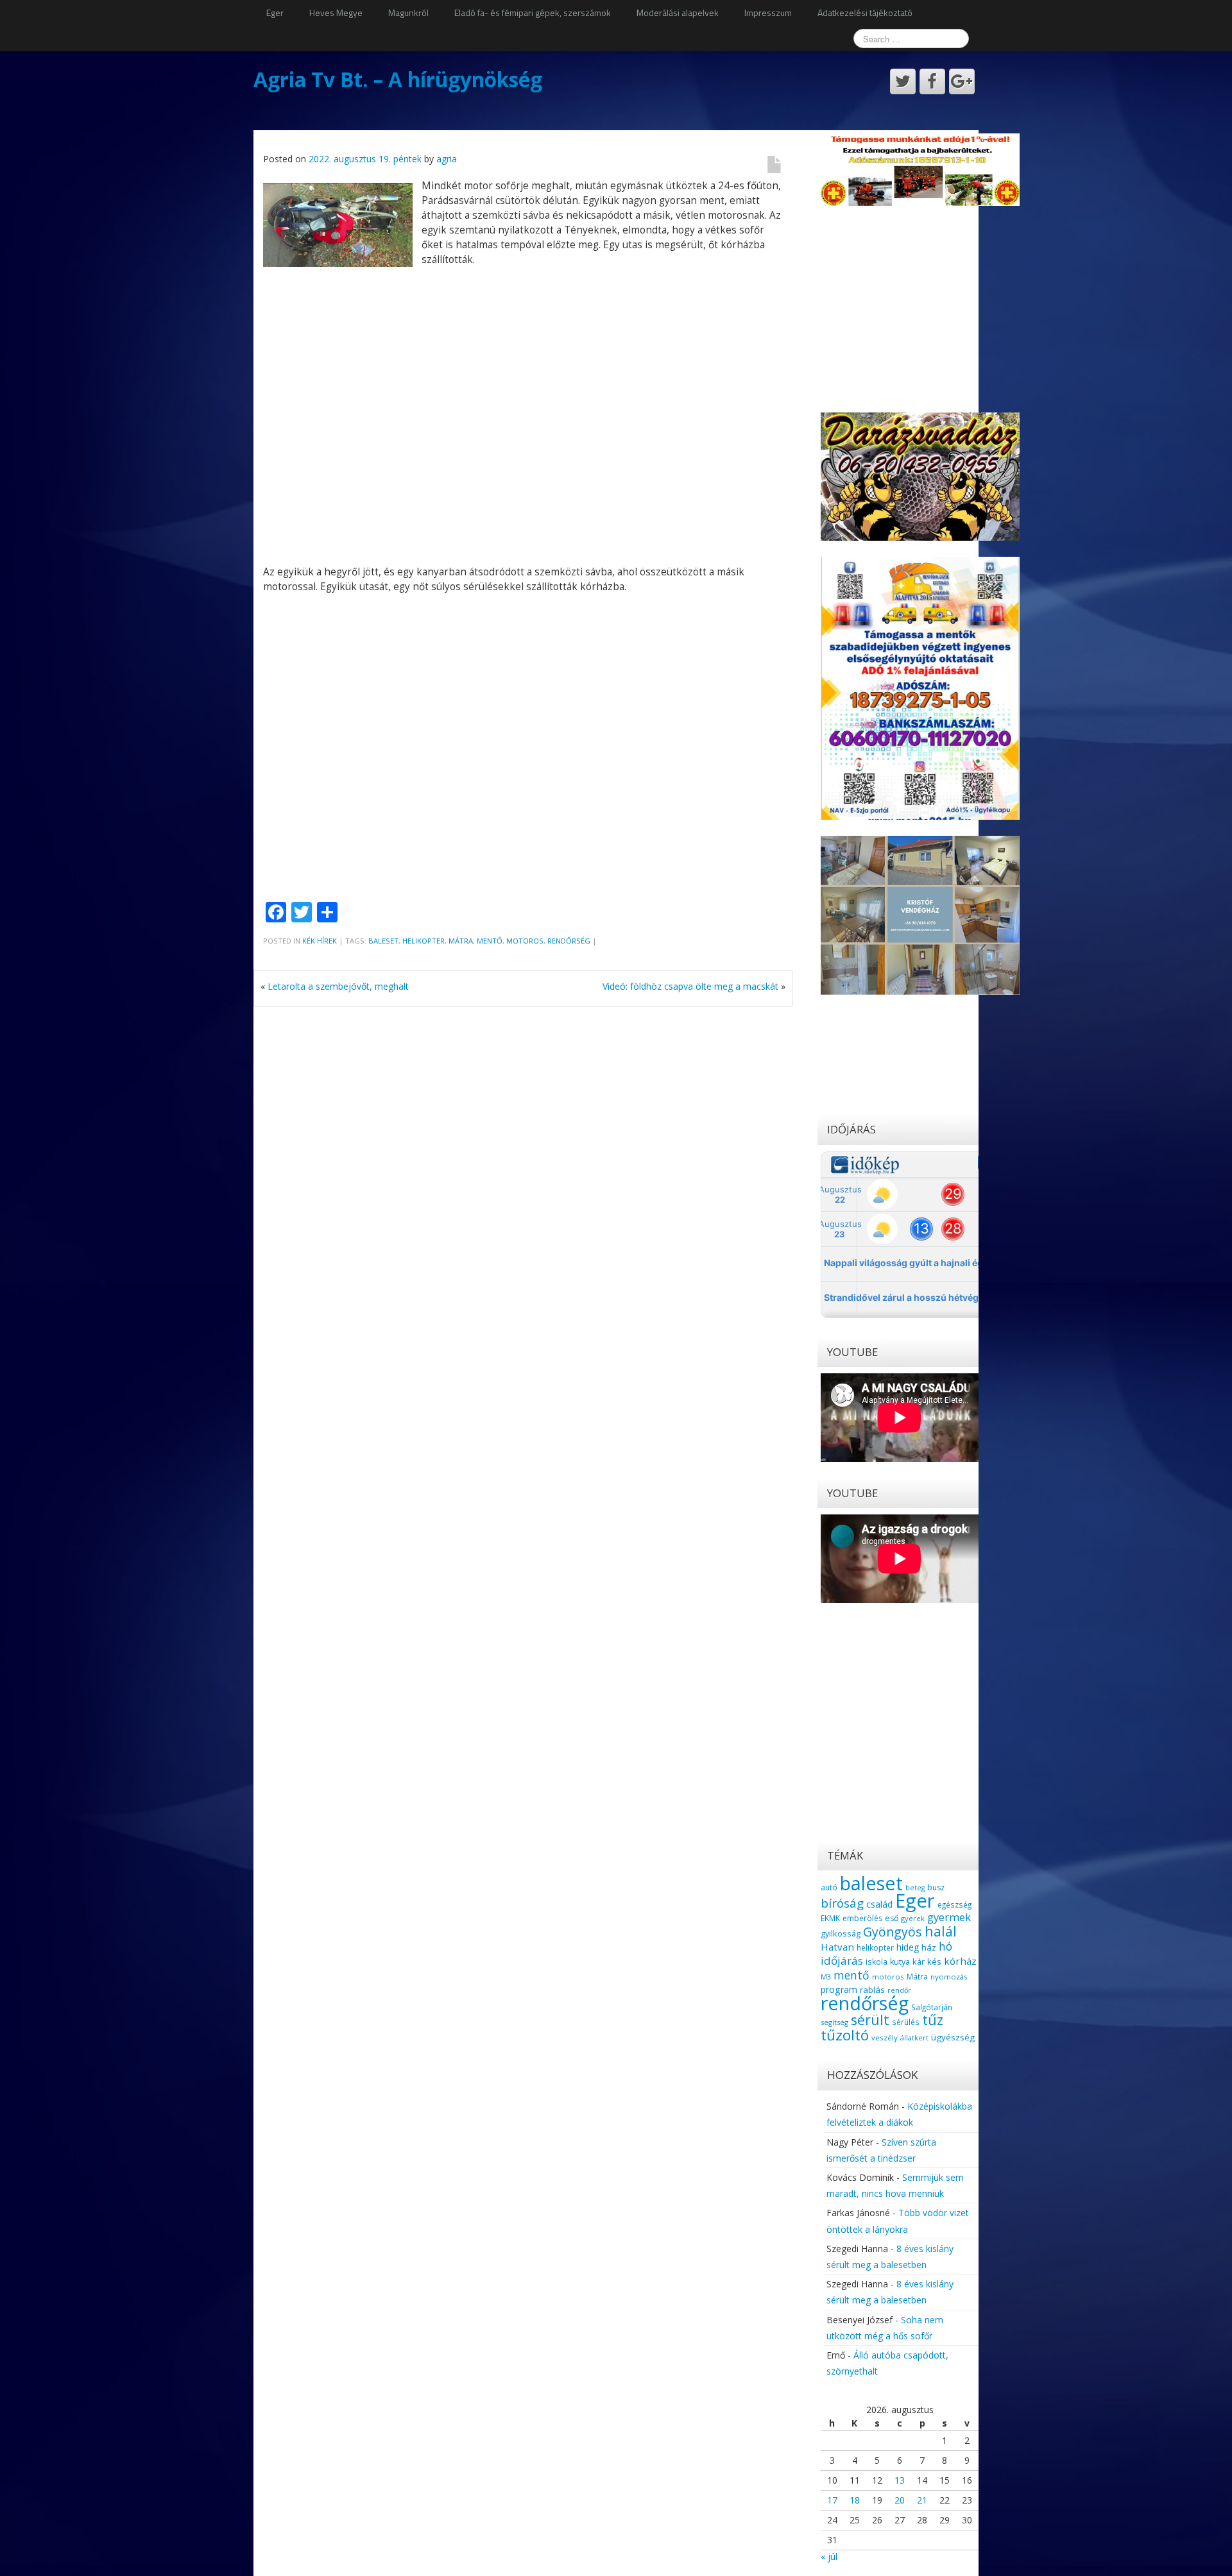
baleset (383, 941)
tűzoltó (845, 2035)
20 (900, 2500)
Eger (275, 13)
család (879, 1904)
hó (945, 1946)
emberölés (862, 1918)
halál (941, 1931)
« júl (829, 2556)
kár (919, 1962)
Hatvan (837, 1947)
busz (936, 1887)
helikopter (424, 941)
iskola (877, 1962)
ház (929, 1947)
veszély (885, 2038)
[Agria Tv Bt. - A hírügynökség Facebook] (932, 81)
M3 (826, 1977)
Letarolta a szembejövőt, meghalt (338, 986)
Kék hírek (320, 941)
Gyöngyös (893, 1932)
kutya (900, 1962)
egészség (954, 1904)
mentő (490, 941)
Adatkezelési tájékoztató (865, 13)
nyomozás (949, 1977)
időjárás (842, 1961)
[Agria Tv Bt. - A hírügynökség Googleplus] (962, 81)
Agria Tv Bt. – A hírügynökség (398, 79)
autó (829, 1887)
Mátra (461, 941)
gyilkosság (841, 1933)
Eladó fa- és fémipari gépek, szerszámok (533, 13)
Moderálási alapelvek (678, 13)
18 (855, 2500)
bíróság (842, 1903)
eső (892, 1918)
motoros (525, 941)
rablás (872, 1990)
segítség (834, 2022)
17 (832, 2500)
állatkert (914, 2038)
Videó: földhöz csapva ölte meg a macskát (690, 986)
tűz (933, 2020)
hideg (908, 1947)
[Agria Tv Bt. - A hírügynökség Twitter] (903, 81)
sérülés (906, 2022)
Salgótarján (932, 2007)
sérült (870, 2020)
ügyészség (953, 2037)
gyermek (949, 1917)
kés (934, 1962)
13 (900, 2480)
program (839, 1989)
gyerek (913, 1918)
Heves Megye (336, 13)
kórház (960, 1961)
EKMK (830, 1918)
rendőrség (569, 941)
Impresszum (768, 13)
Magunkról (408, 13)
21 (922, 2500)
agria (447, 159)
